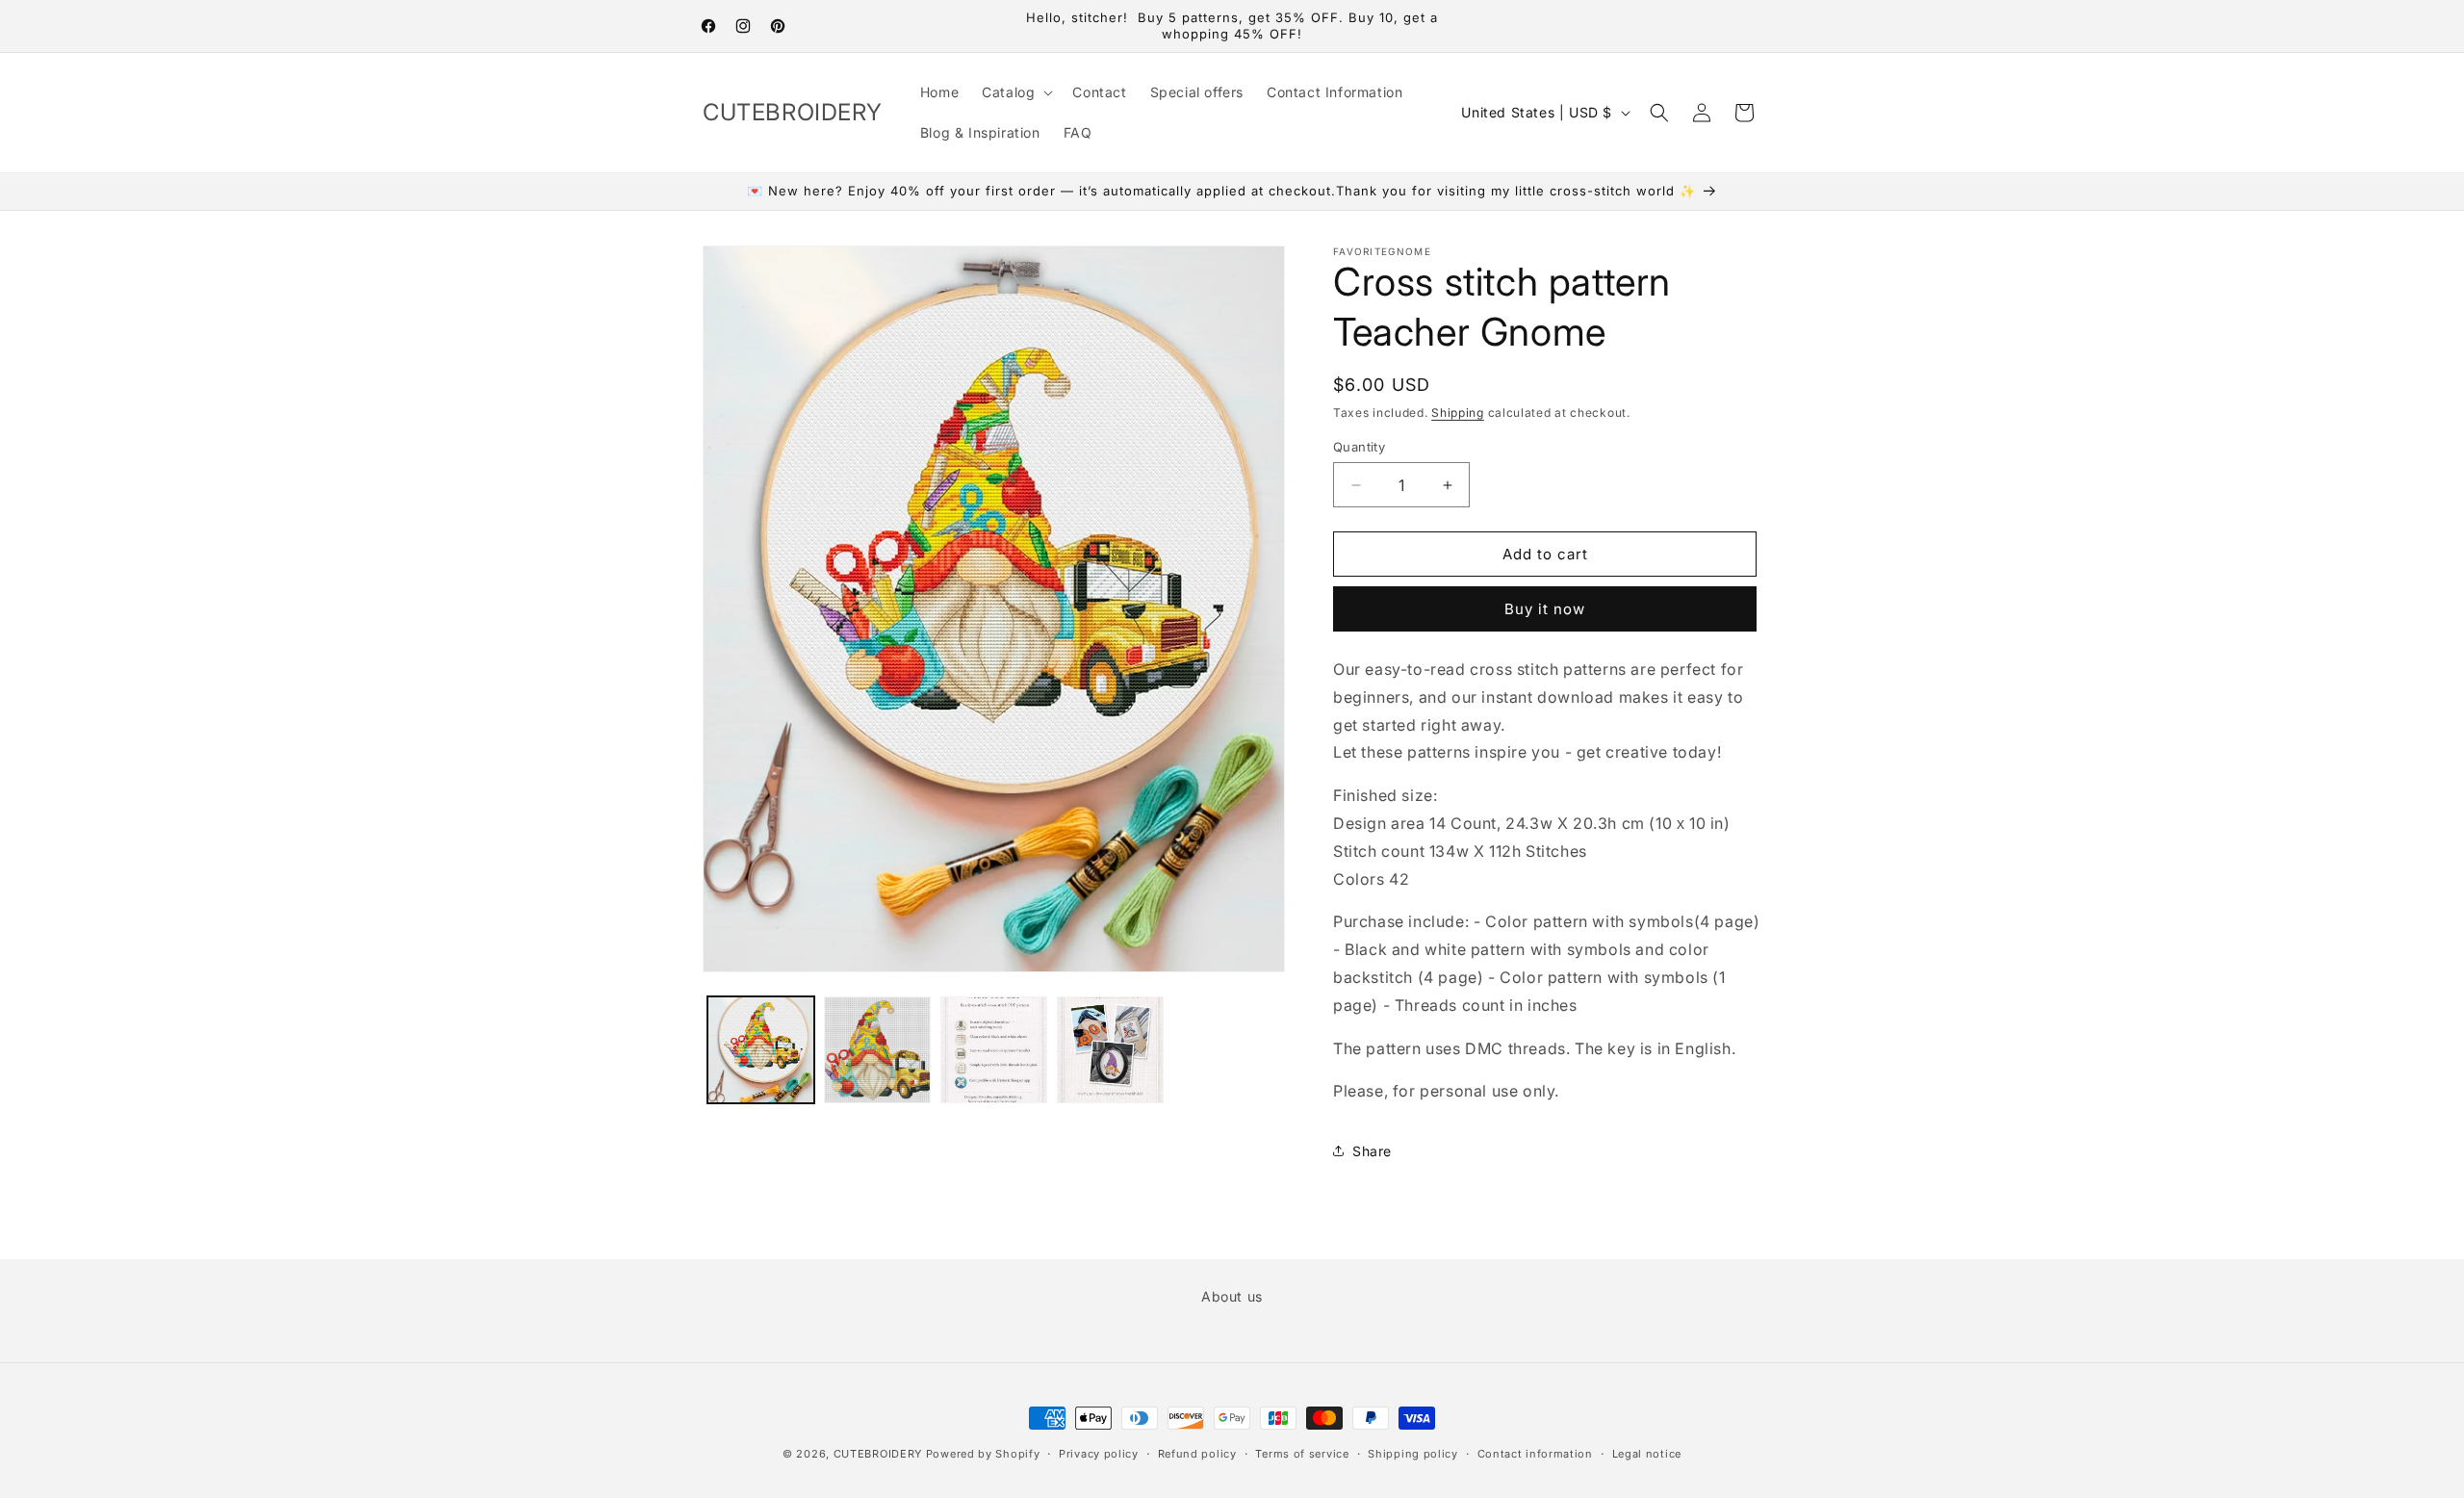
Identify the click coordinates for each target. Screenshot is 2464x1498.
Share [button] (1372, 1151)
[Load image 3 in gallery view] (994, 1050)
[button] (1015, 92)
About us (1232, 1296)
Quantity (1359, 447)
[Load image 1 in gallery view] (761, 1050)
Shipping (1458, 413)
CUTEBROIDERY (878, 1454)
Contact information (1535, 1453)
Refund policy (1197, 1453)
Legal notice (1647, 1453)
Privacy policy (1099, 1453)
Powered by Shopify (983, 1454)
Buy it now (1545, 609)
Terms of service (1302, 1453)
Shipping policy (1413, 1453)
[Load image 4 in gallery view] (1110, 1050)
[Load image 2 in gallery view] (877, 1050)
